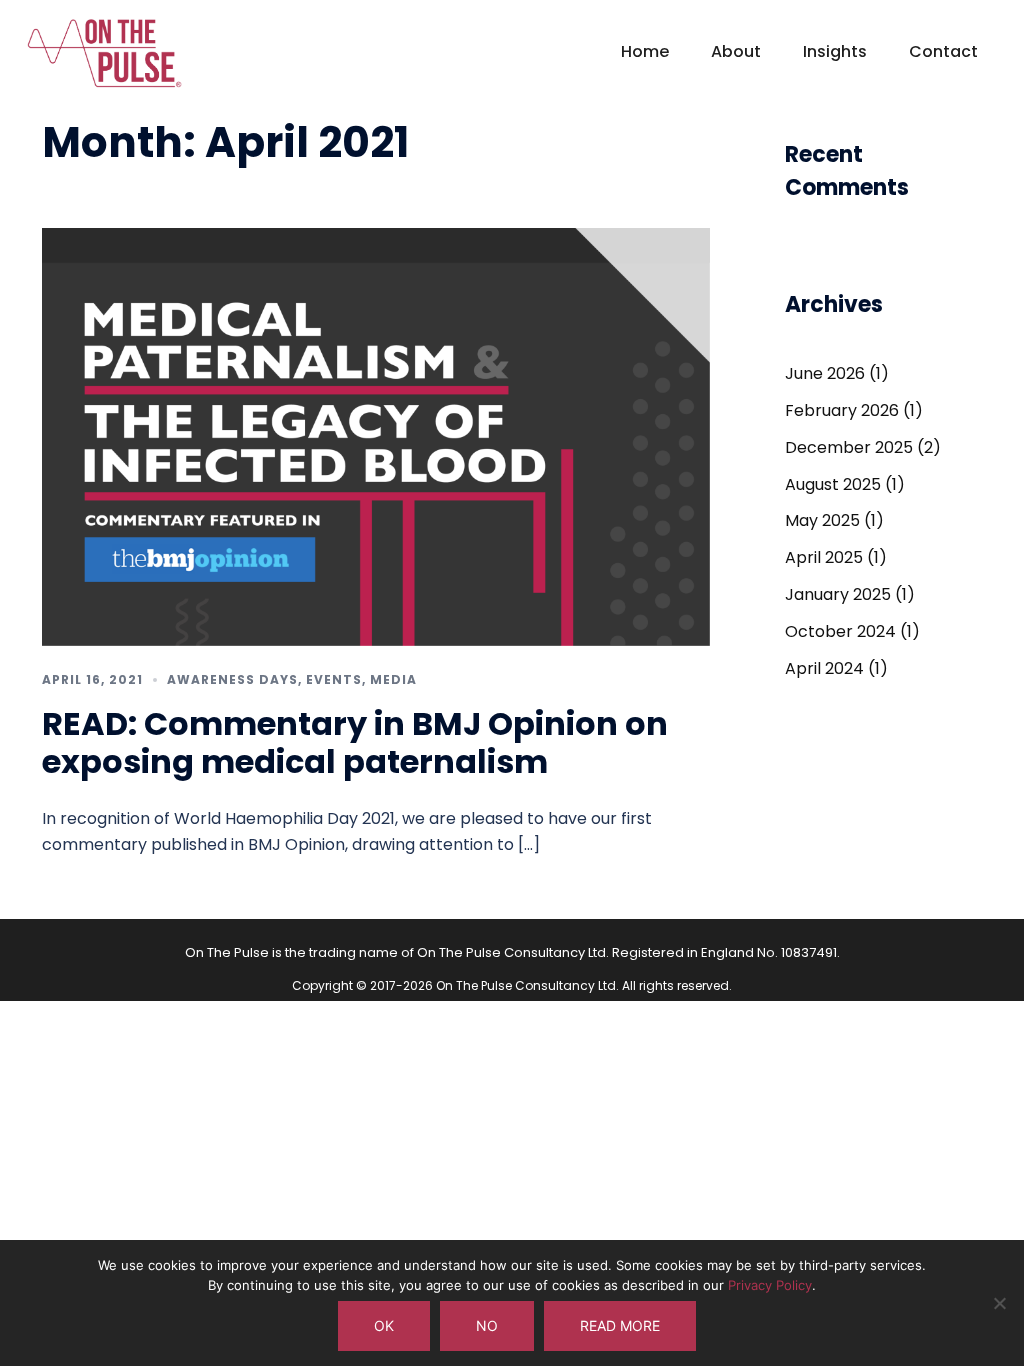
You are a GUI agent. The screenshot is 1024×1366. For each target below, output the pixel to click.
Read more (620, 1325)
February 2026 (842, 410)
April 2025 (824, 557)
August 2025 (833, 484)
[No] (999, 1303)
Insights (835, 51)
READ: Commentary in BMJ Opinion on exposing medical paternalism (355, 742)
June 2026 (825, 373)
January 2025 (838, 594)
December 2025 (849, 447)
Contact (943, 51)
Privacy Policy (770, 1285)
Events (334, 679)
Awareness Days (232, 679)
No (487, 1325)
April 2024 (824, 668)
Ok (384, 1325)
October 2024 (840, 631)
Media (393, 679)
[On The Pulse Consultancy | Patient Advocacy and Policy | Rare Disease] (104, 61)
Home (645, 51)
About (736, 51)
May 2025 (822, 520)
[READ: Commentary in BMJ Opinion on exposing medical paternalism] (376, 435)
